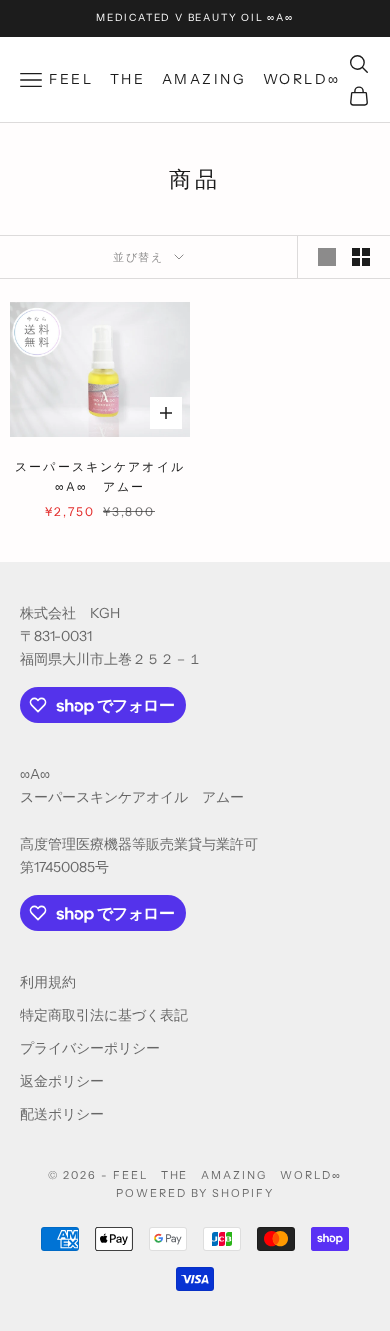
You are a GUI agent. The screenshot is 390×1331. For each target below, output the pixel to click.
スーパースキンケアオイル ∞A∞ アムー (102, 476)
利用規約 (48, 982)
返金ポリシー (62, 1081)
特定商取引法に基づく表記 (104, 1015)
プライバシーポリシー (90, 1048)
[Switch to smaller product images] (361, 257)
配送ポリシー (62, 1114)
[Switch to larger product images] (327, 257)
